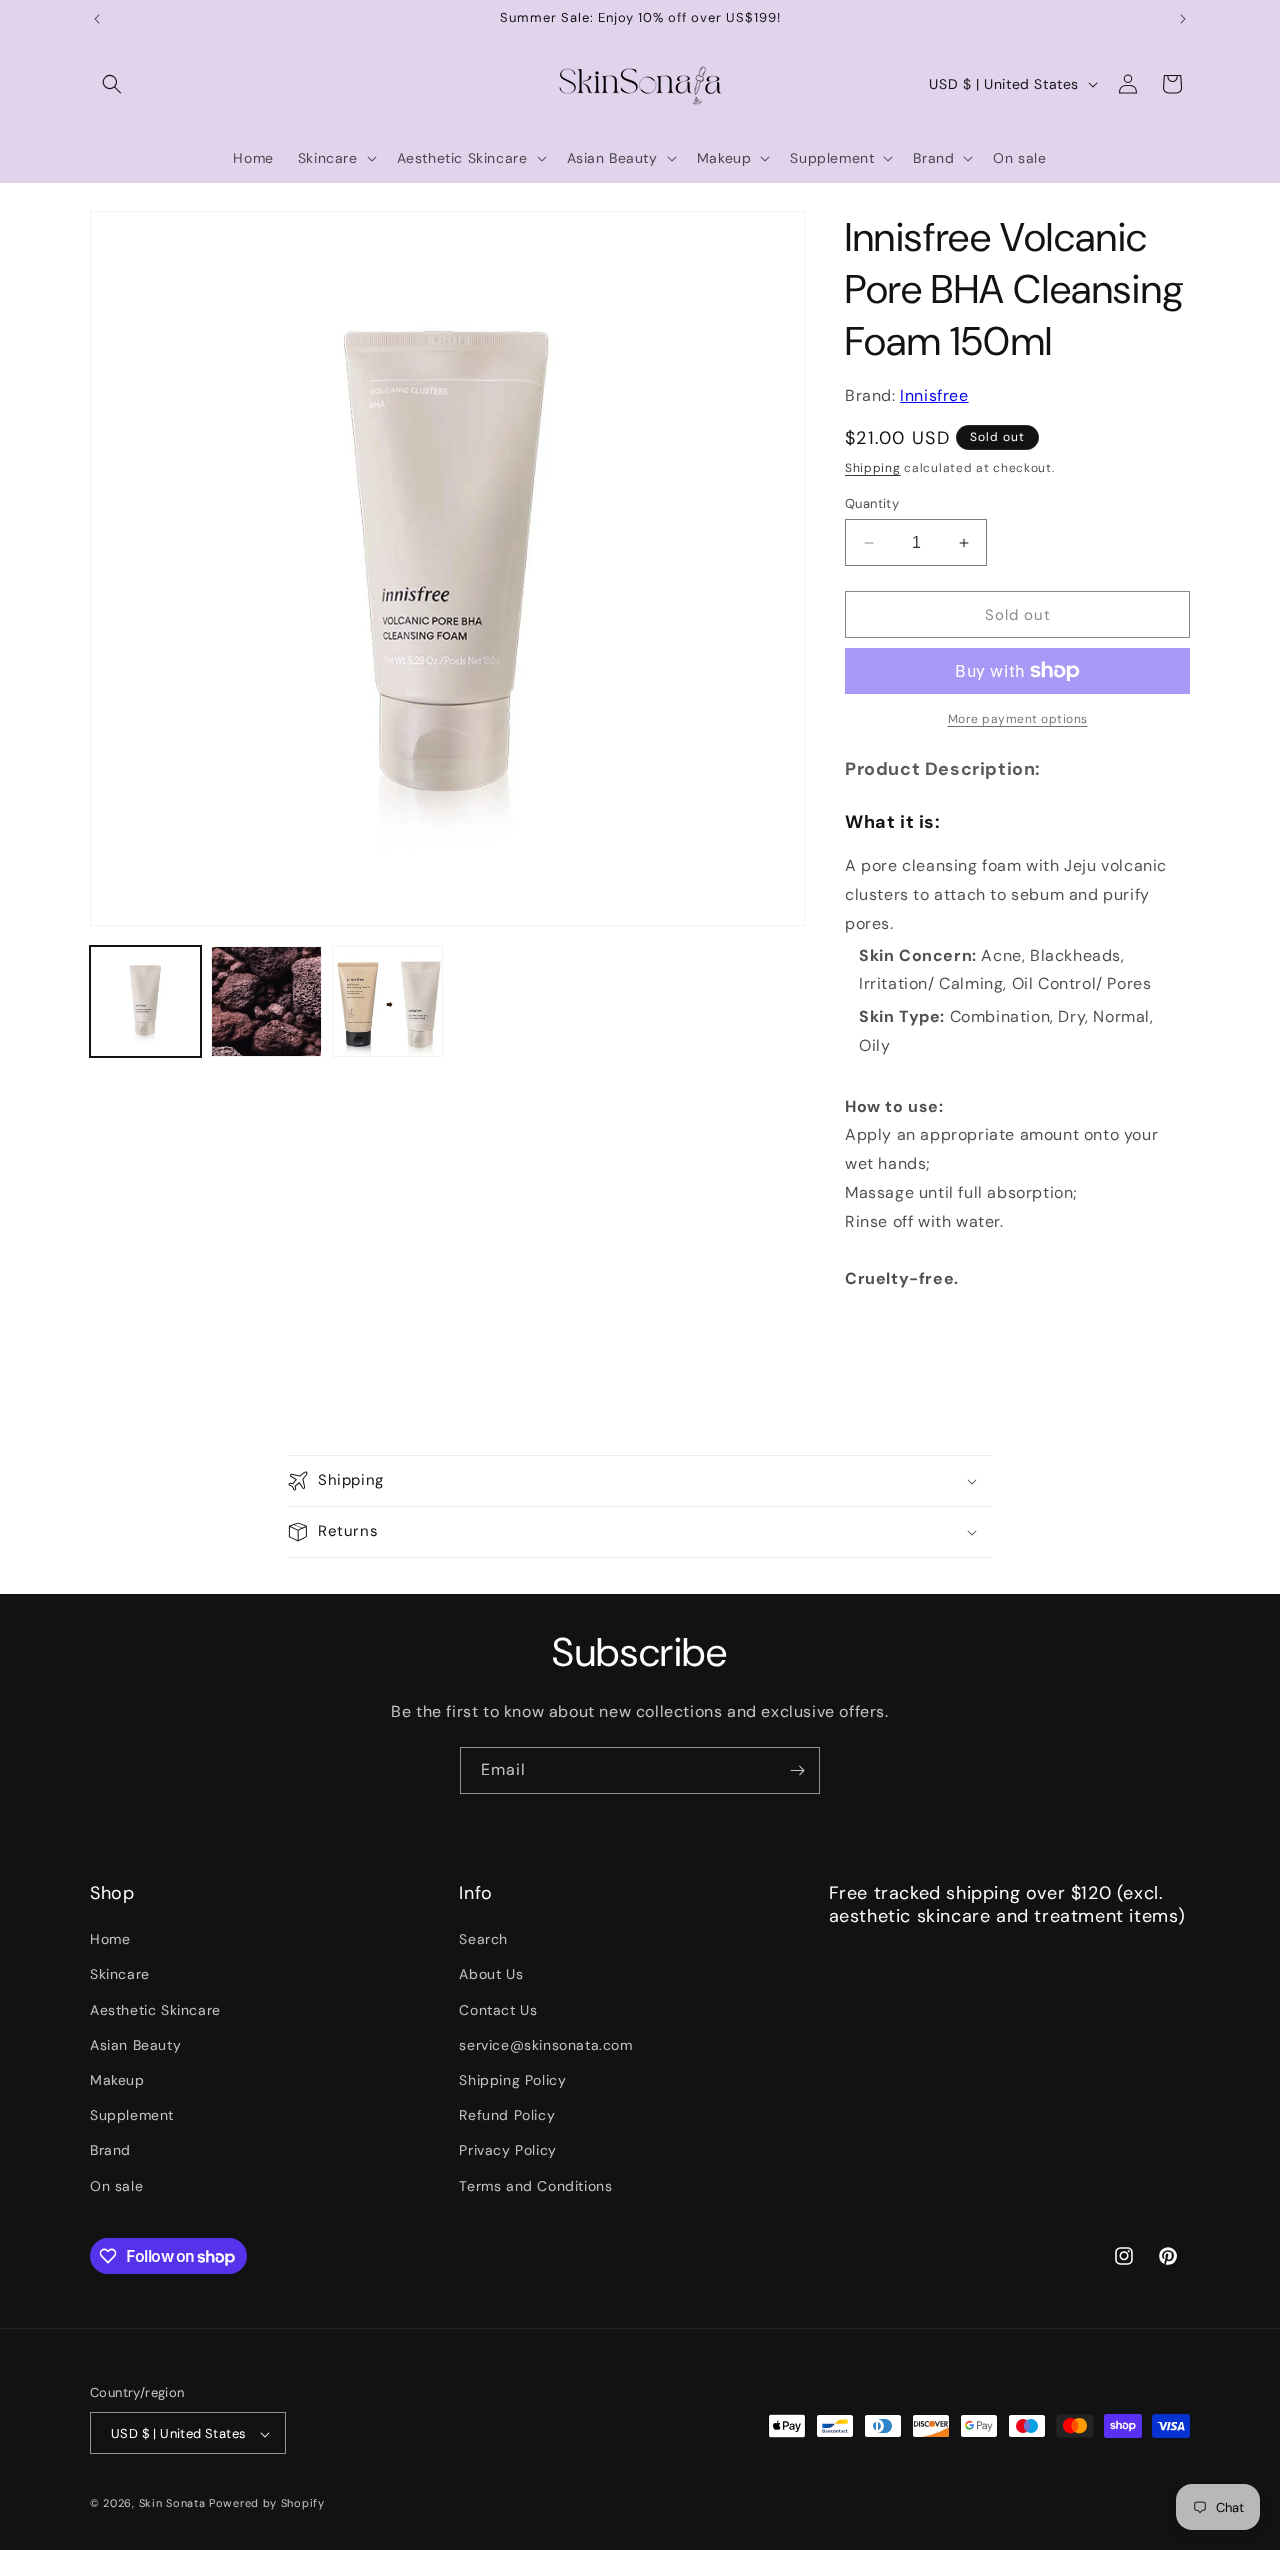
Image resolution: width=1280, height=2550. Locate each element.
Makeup (117, 2080)
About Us (491, 1975)
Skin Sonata (172, 2504)
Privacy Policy (507, 2151)
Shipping (873, 468)
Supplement (132, 2116)
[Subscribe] (797, 1770)
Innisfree (934, 395)
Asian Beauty (135, 2045)
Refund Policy (507, 2116)
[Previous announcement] (97, 19)
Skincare (120, 1975)
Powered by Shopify (267, 2504)
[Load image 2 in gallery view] (266, 1001)
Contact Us (498, 2010)
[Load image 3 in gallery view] (387, 1001)
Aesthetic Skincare (155, 2010)
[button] (112, 84)
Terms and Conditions (535, 2186)
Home (110, 1940)
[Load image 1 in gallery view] (145, 1001)
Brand (110, 2151)
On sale (116, 2186)
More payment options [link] (1018, 719)
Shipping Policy (512, 2080)
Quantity (872, 503)
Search (483, 1940)
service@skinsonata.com (545, 2045)
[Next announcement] (1183, 19)
